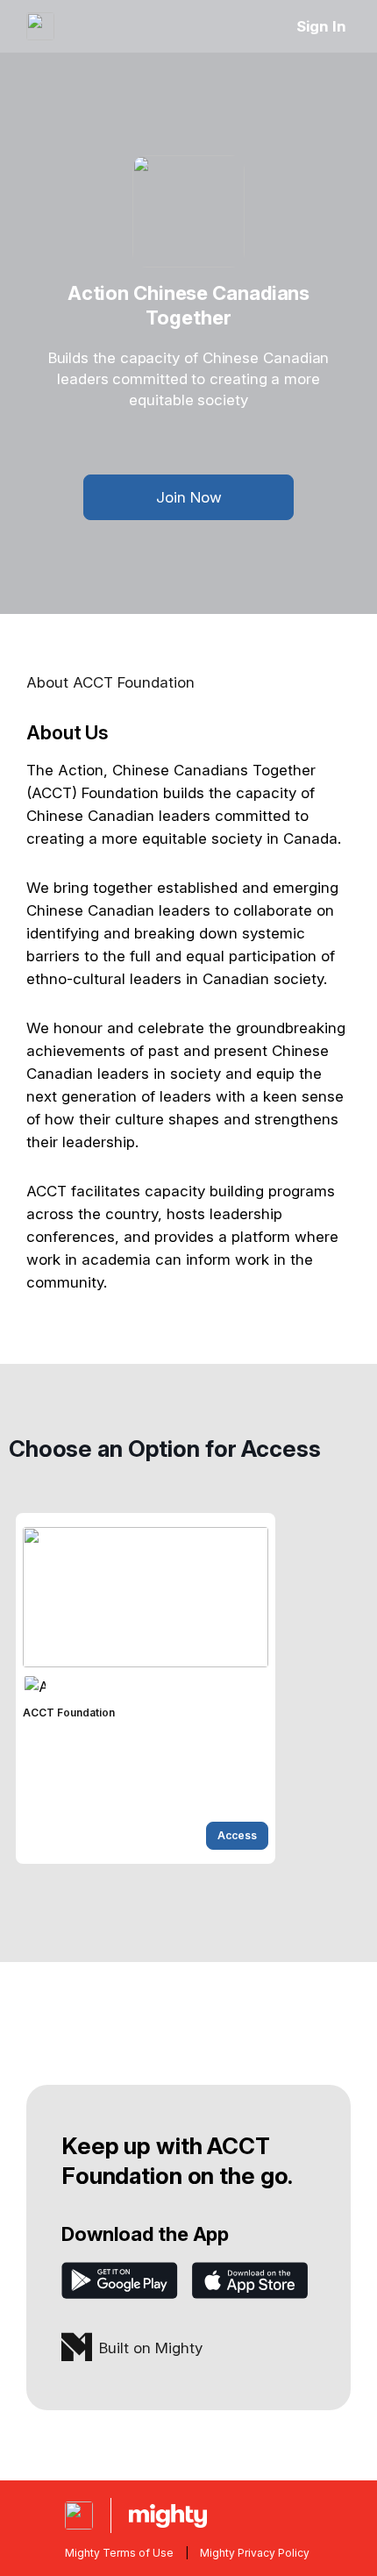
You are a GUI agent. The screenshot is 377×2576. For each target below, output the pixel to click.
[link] (146, 1688)
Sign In (321, 26)
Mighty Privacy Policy (255, 2553)
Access (237, 1835)
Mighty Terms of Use (119, 2553)
